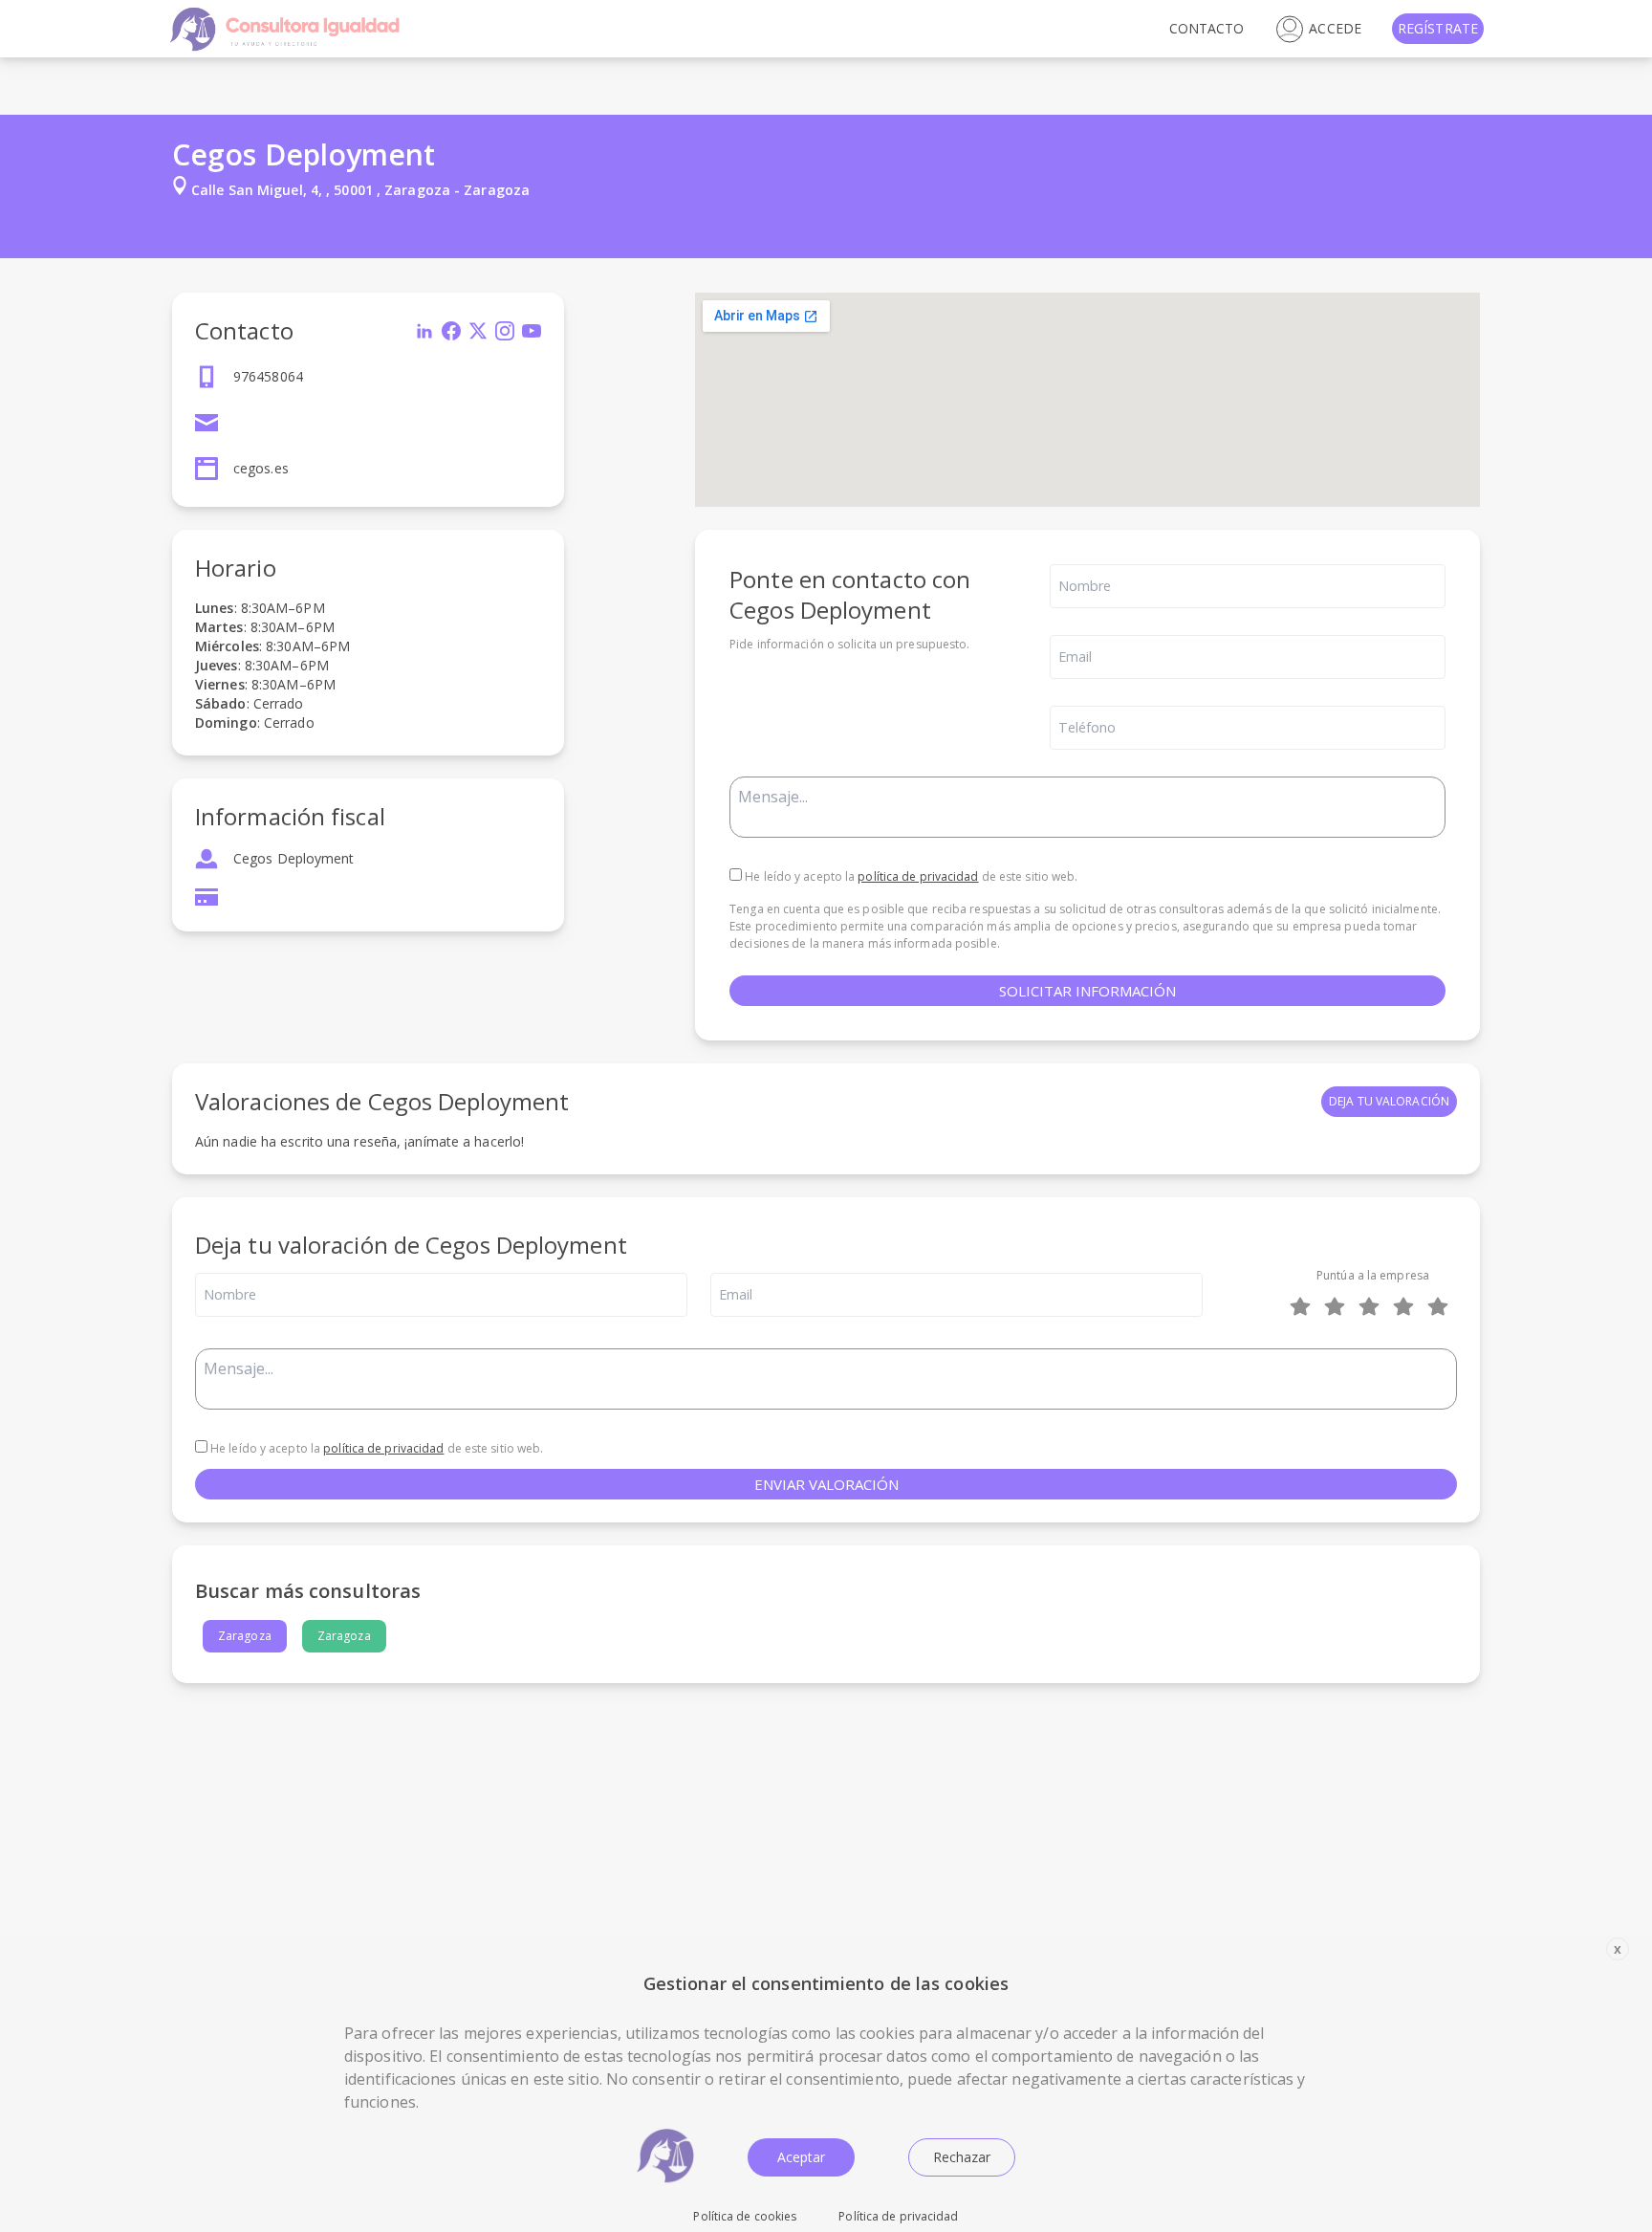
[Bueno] (1373, 1306)
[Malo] (1338, 1306)
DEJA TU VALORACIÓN (1389, 1101)
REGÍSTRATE (1438, 28)
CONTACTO (1207, 28)
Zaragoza (245, 1636)
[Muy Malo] (1304, 1306)
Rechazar (962, 2157)
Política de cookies (745, 2216)
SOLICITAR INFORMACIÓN (1087, 991)
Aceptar (801, 2157)
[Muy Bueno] (1407, 1306)
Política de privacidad (898, 2216)
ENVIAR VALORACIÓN (826, 1484)
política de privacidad (918, 876)
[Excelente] (1442, 1306)
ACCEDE (1335, 28)
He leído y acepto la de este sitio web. (910, 876)
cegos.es (261, 468)
